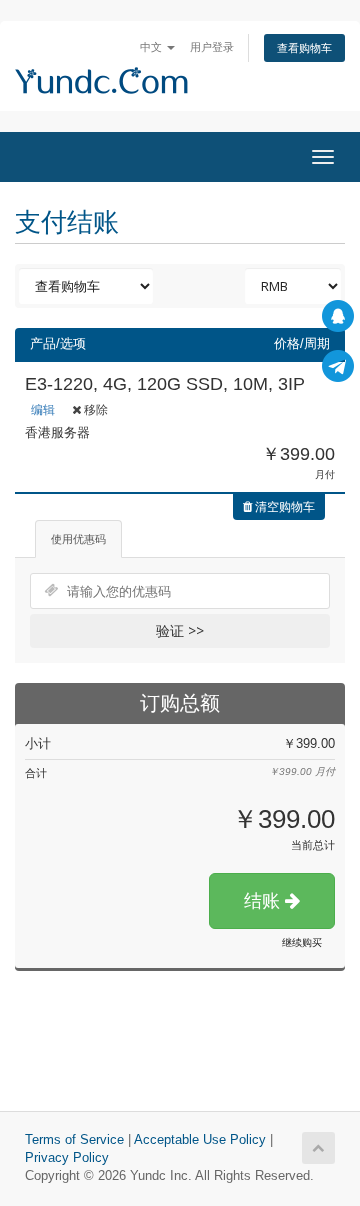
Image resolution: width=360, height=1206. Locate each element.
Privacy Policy (67, 1158)
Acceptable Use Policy (200, 1140)
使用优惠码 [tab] (78, 539)
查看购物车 (304, 48)
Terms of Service (74, 1140)
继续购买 (302, 942)
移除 (94, 409)
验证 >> (180, 630)
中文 (152, 47)
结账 (264, 901)
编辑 (43, 410)
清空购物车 (283, 506)
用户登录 (212, 47)
